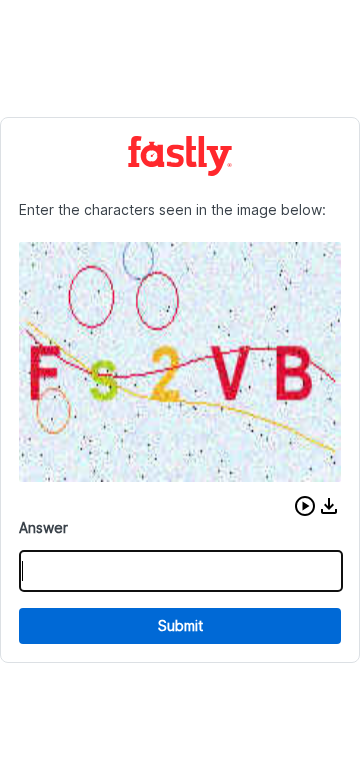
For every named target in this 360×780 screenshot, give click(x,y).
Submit (180, 625)
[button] (305, 506)
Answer (43, 527)
